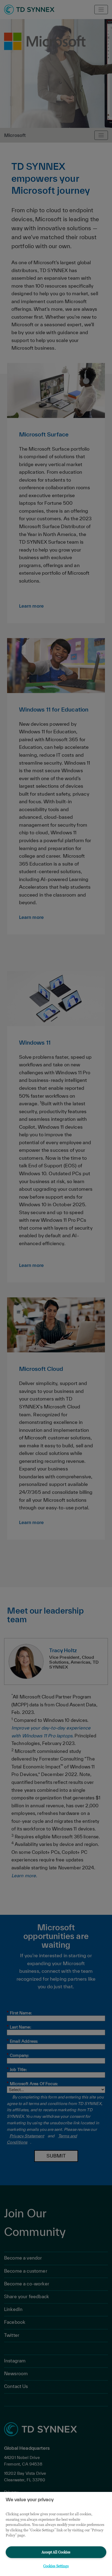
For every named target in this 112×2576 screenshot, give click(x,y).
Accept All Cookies (56, 2552)
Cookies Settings (56, 2566)
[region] (56, 2534)
